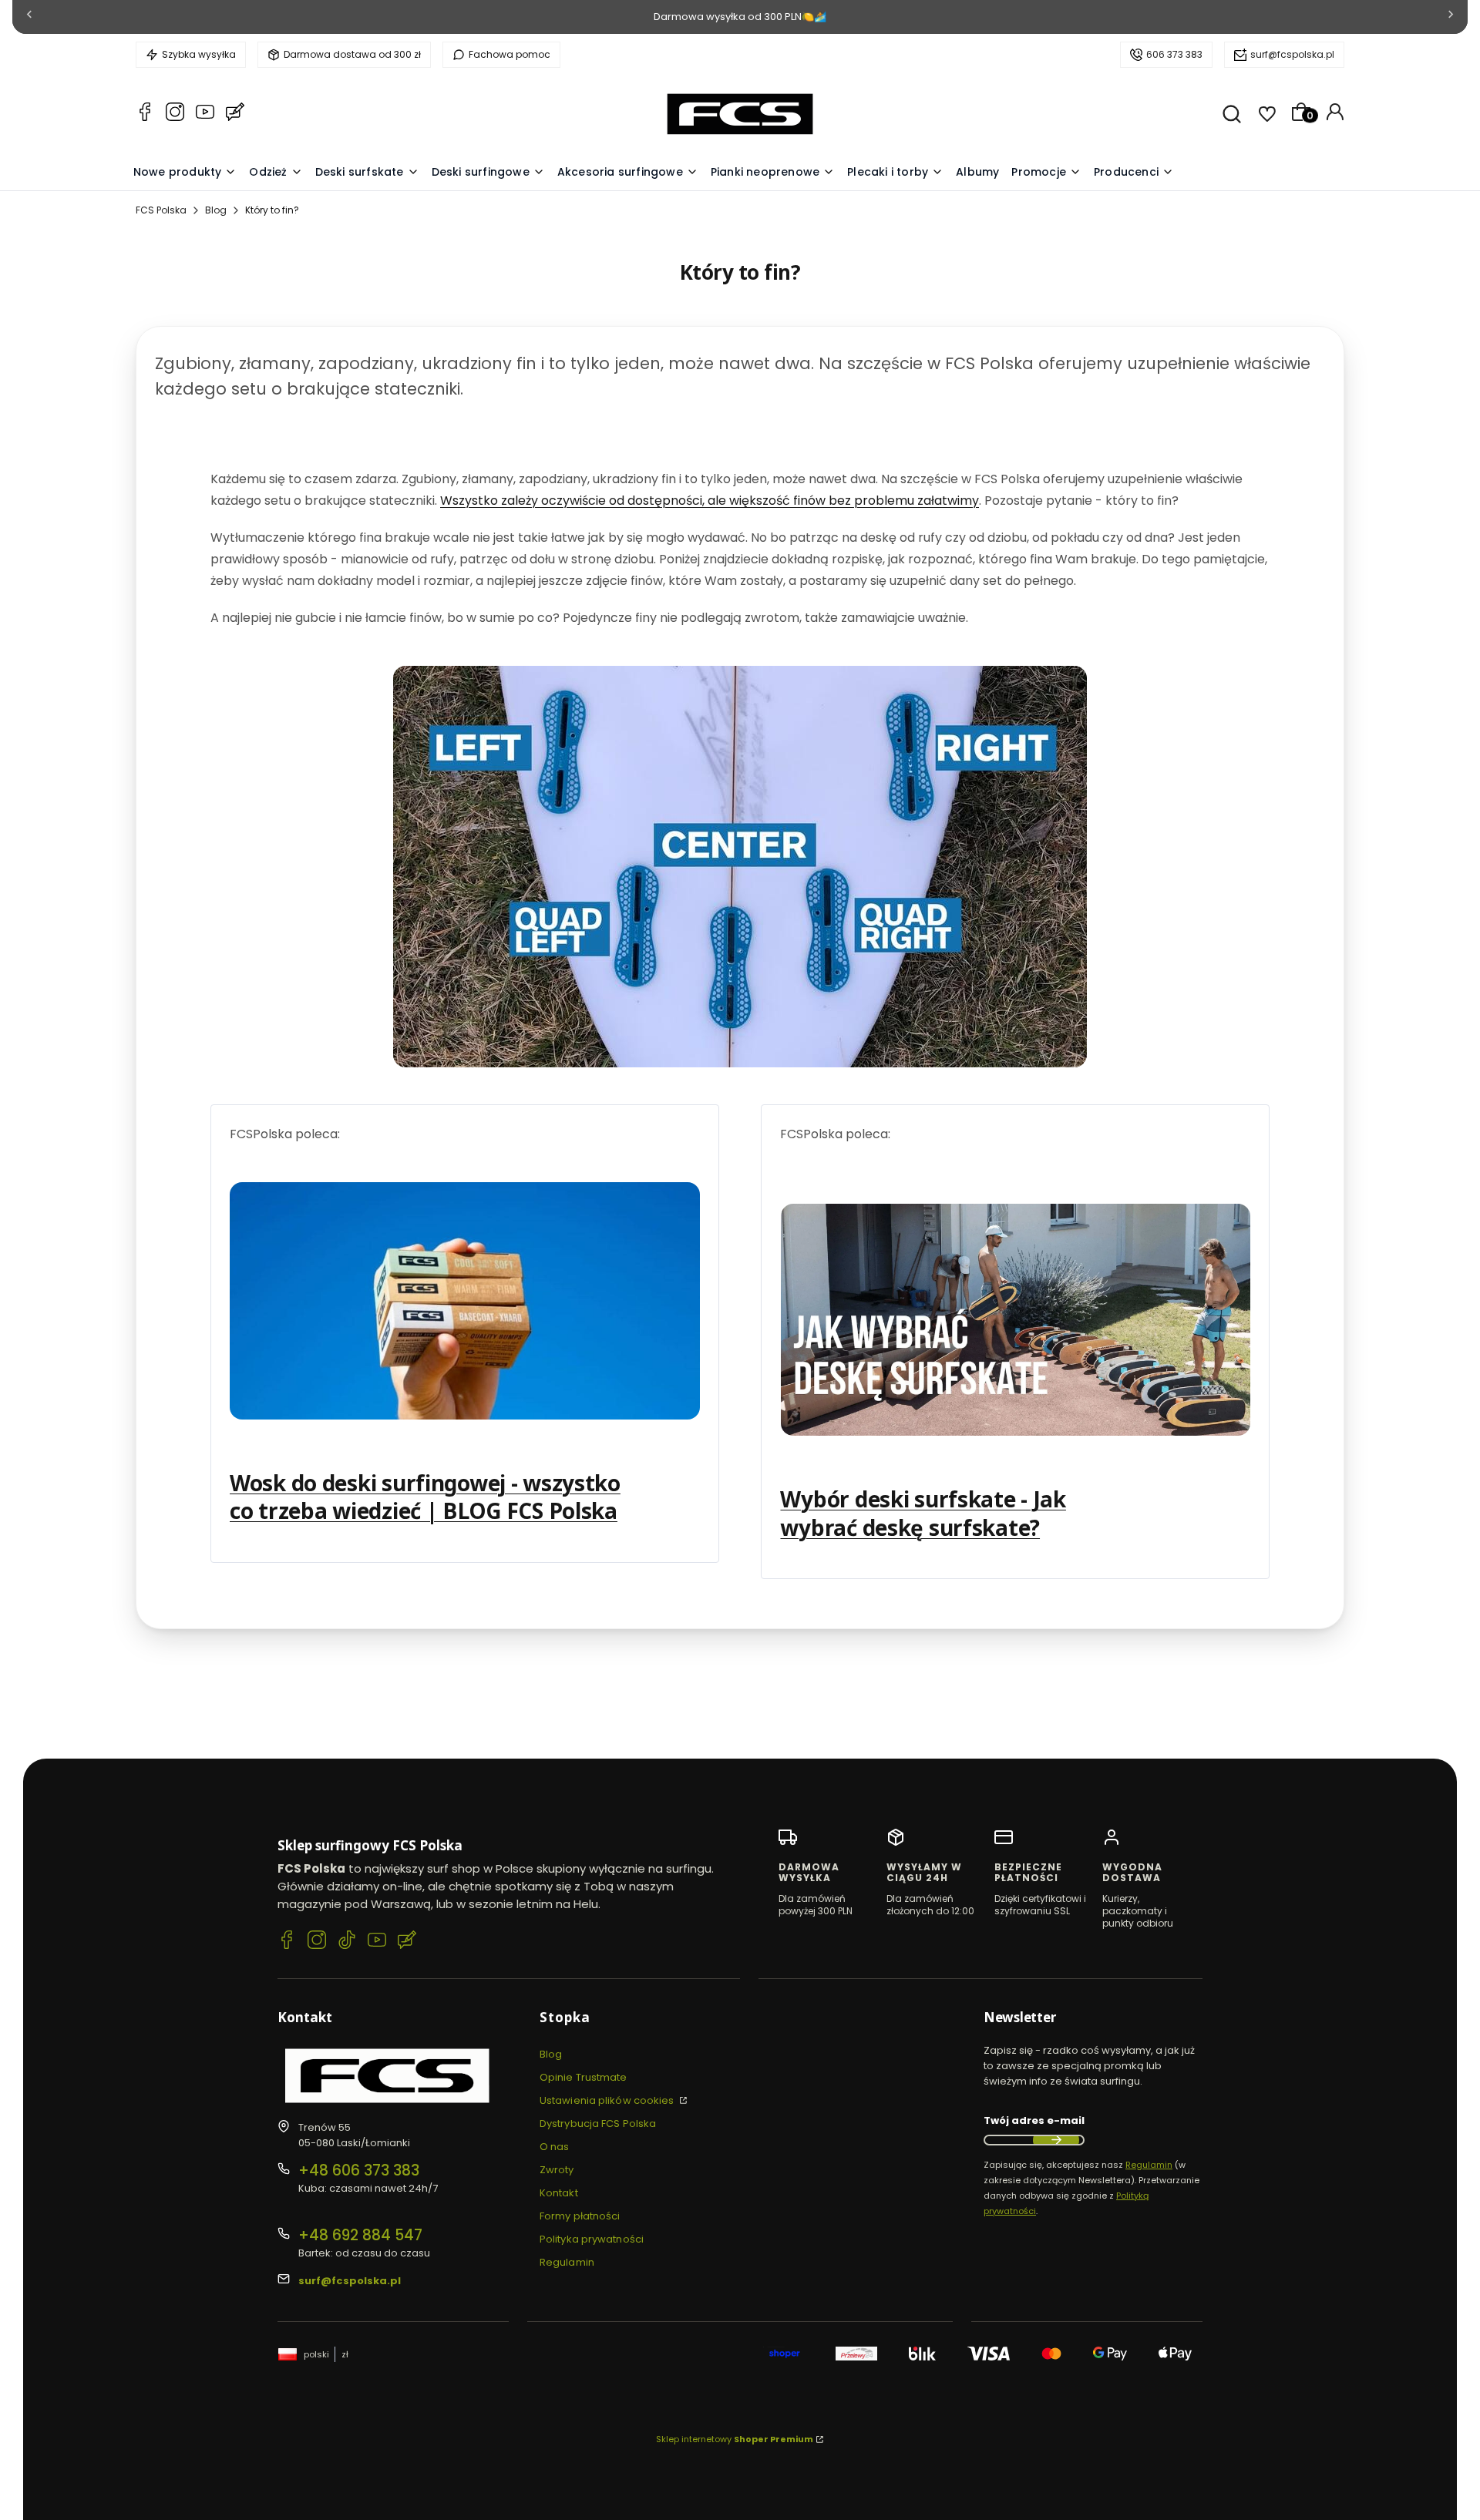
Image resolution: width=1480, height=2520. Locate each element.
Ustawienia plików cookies (608, 2100)
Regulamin (567, 2262)
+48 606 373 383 (359, 2171)
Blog (216, 210)
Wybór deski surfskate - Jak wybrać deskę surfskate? (923, 1513)
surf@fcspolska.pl (1292, 54)
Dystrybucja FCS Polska (598, 2124)
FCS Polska (161, 210)
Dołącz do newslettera (1056, 2140)
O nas (555, 2147)
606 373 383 (1174, 54)
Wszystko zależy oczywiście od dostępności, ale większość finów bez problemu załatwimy (710, 501)
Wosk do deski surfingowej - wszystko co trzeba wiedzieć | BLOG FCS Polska (425, 1497)
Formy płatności (580, 2216)
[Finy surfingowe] (740, 867)
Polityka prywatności (592, 2239)
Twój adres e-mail (1034, 2120)
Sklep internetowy (735, 2439)
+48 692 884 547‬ (360, 2235)
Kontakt (559, 2193)
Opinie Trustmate (584, 2077)
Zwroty (557, 2170)
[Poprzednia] (29, 17)
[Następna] (1451, 17)
